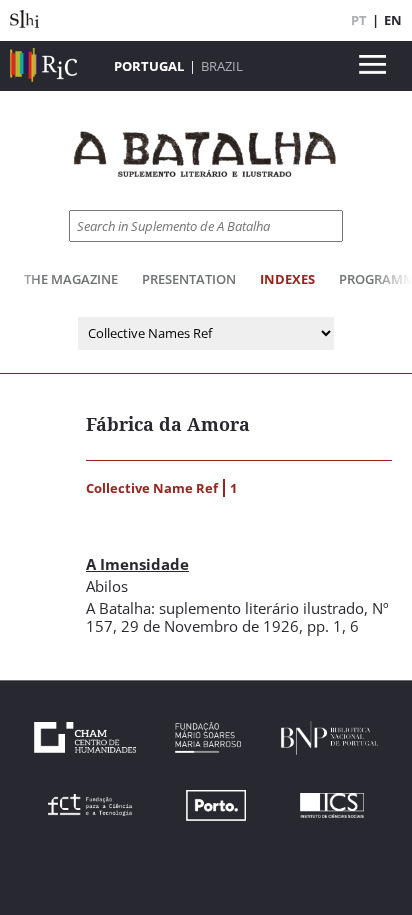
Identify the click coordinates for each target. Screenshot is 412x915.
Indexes (287, 279)
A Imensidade (137, 564)
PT (359, 20)
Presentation (189, 279)
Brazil (222, 66)
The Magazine (71, 279)
